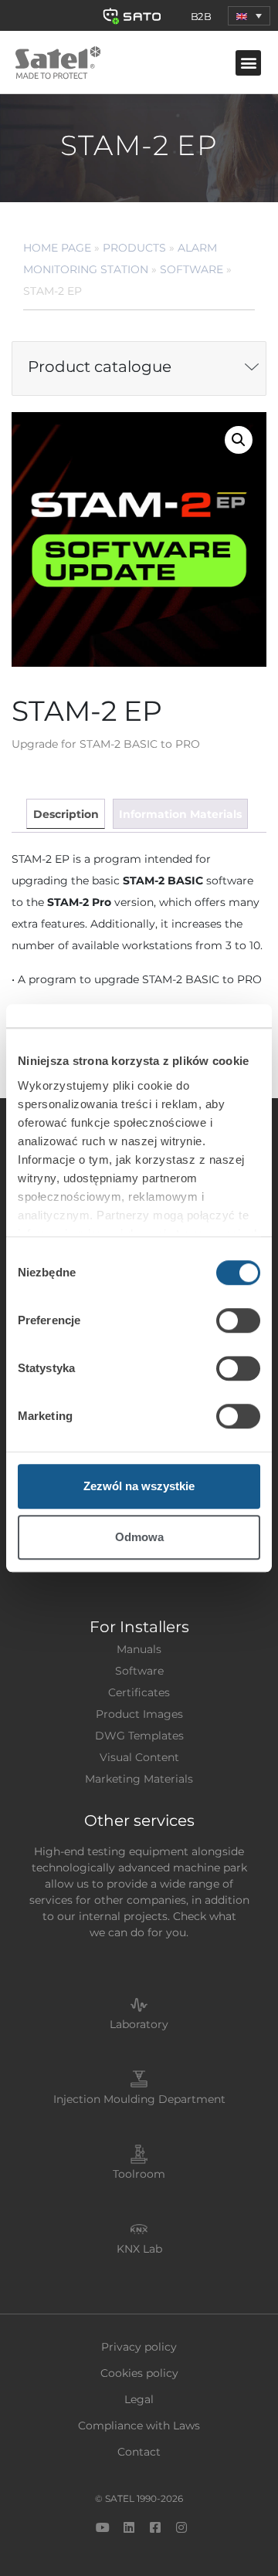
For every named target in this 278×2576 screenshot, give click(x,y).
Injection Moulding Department (139, 2099)
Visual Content (139, 1757)
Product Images (139, 1714)
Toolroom (139, 2174)
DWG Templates (139, 1736)
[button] (249, 16)
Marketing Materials (139, 1779)
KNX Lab (139, 2249)
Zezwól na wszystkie (139, 1486)
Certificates (139, 1692)
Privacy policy (139, 2347)
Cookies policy (139, 2373)
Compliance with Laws (139, 2426)
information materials (180, 814)
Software (192, 269)
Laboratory (139, 2024)
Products (134, 248)
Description (66, 814)
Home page (57, 248)
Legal (139, 2399)
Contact (139, 2452)
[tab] (65, 814)
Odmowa (139, 1537)
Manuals (139, 1649)
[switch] (238, 1320)
